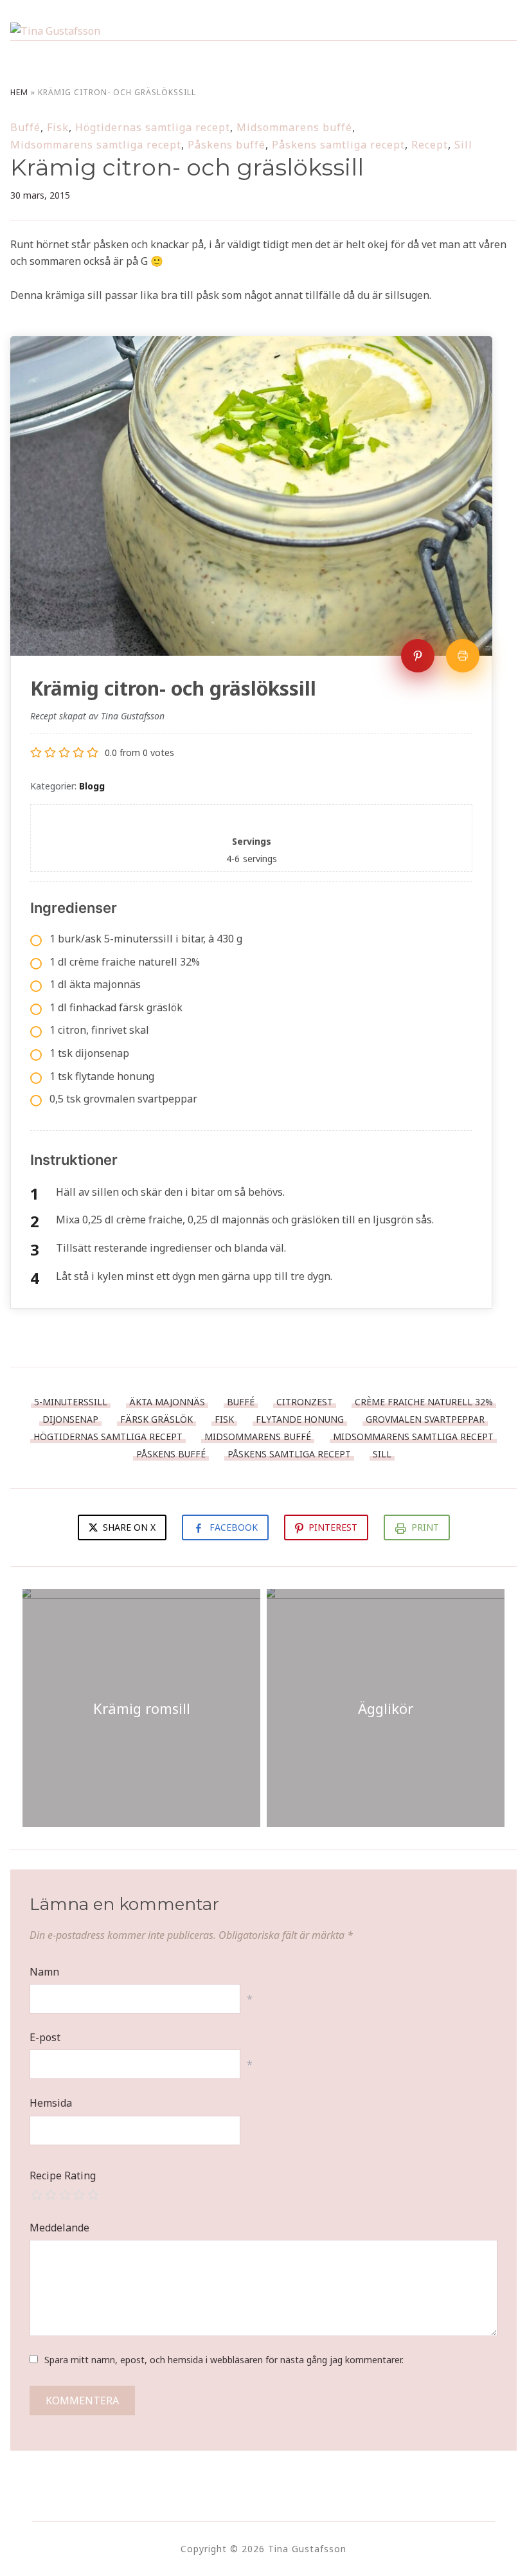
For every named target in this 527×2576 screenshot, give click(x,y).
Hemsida (51, 2103)
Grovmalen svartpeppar (425, 1419)
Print (425, 1527)
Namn (44, 1972)
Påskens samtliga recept (338, 145)
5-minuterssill (71, 1402)
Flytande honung (300, 1419)
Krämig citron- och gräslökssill (187, 167)
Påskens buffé (227, 145)
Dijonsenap (70, 1419)
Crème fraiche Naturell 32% (424, 1402)
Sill (463, 145)
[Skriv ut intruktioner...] (463, 656)
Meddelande (59, 2228)
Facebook (234, 1527)
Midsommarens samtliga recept (96, 145)
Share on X (128, 1527)
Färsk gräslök (156, 1419)
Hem (19, 92)
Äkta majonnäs (167, 1402)
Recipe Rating (63, 2175)
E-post (45, 2037)
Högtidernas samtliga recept (153, 127)
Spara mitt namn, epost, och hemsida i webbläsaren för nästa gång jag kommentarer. (224, 2360)
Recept (430, 145)
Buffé (25, 127)
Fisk (58, 127)
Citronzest (305, 1402)
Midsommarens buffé (294, 127)
